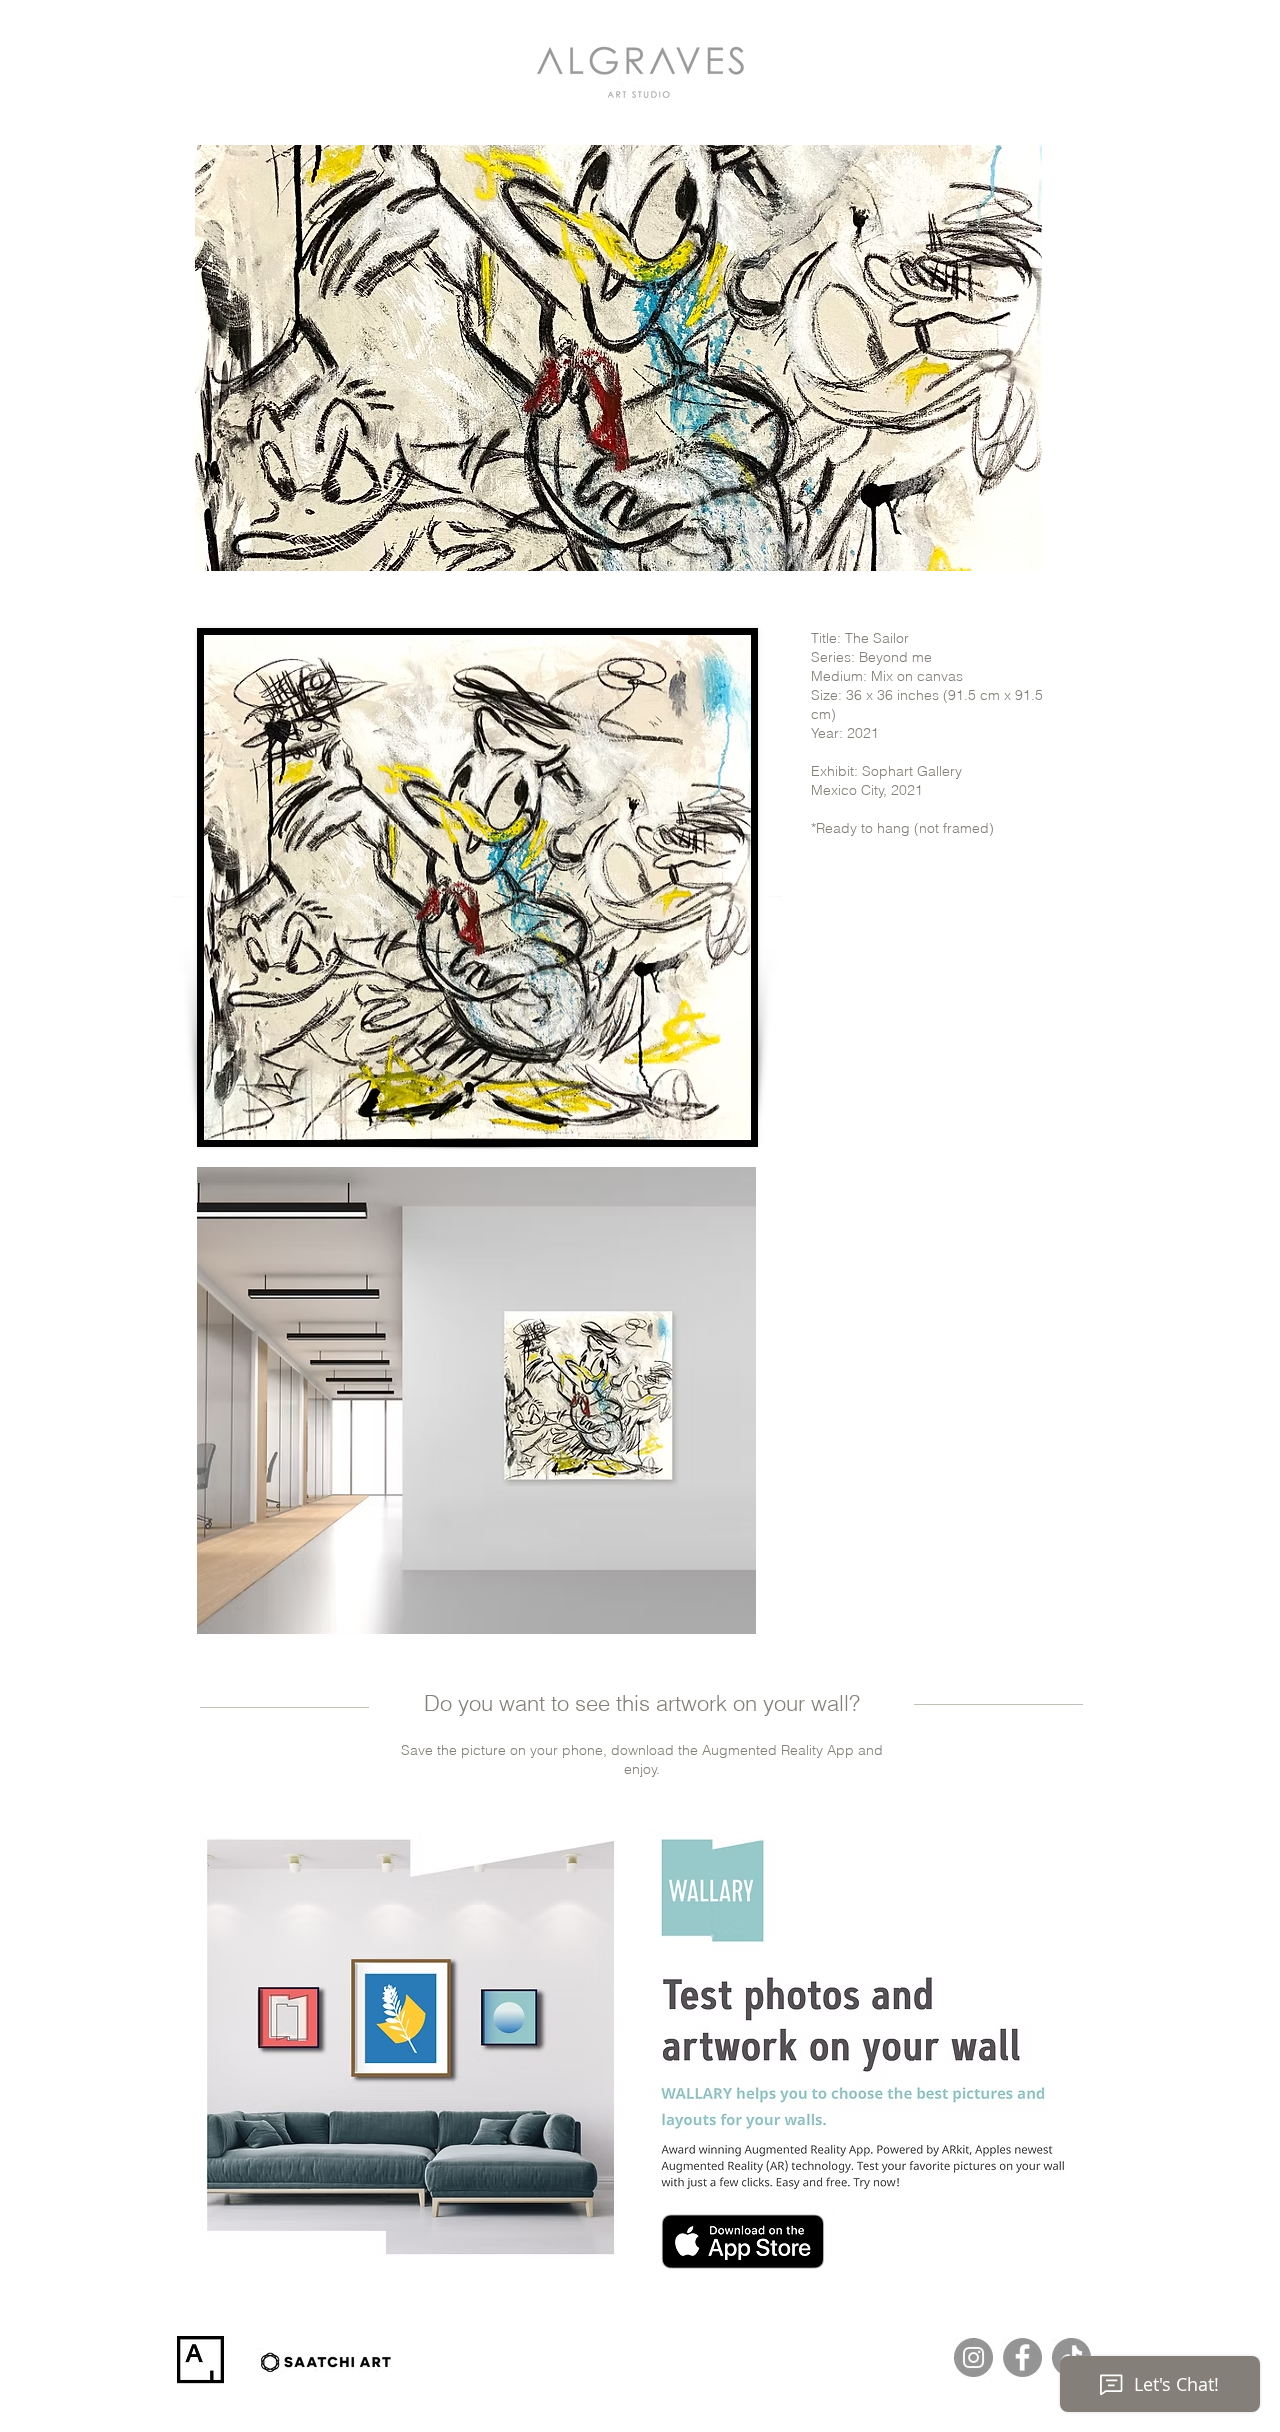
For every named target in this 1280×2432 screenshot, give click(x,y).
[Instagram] (973, 2357)
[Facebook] (1022, 2357)
